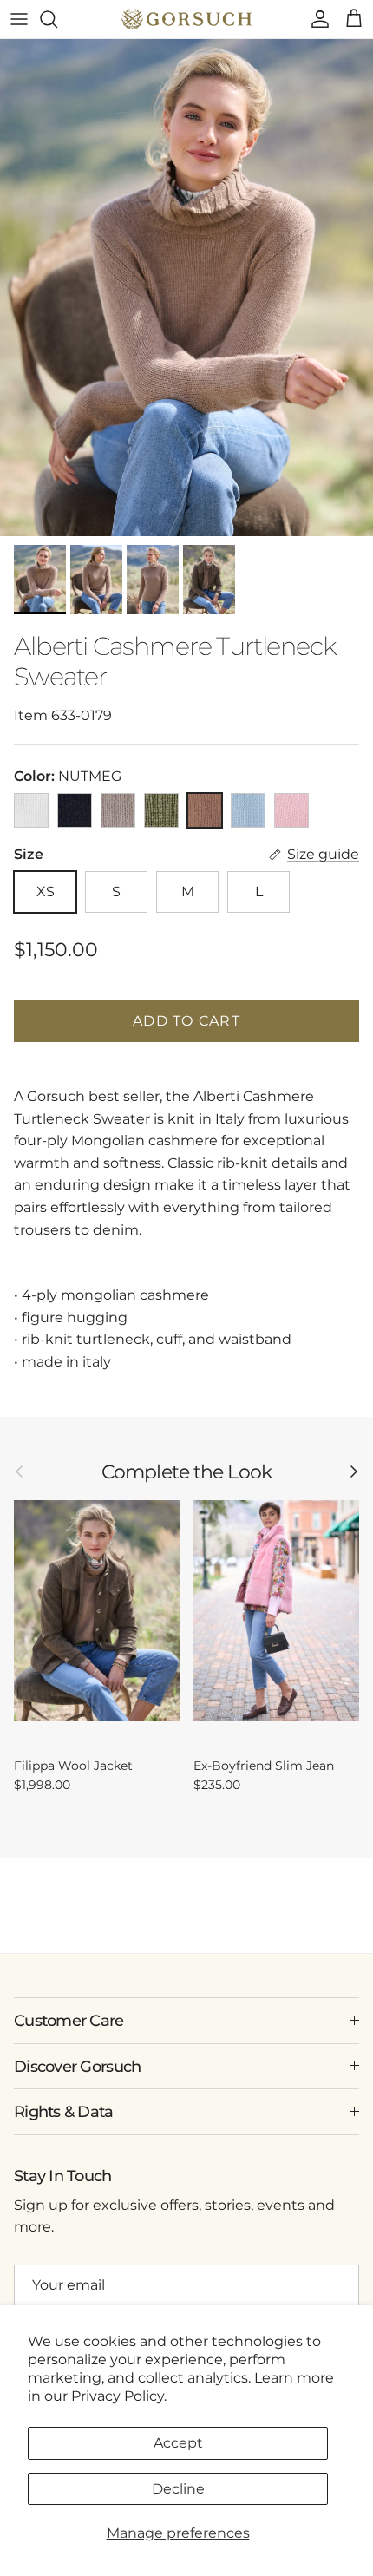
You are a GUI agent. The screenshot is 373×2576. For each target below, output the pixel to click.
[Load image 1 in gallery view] (186, 288)
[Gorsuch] (186, 19)
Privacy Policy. (119, 2396)
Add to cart (186, 1021)
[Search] (57, 19)
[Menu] (19, 19)
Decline (178, 2489)
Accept (178, 2443)
